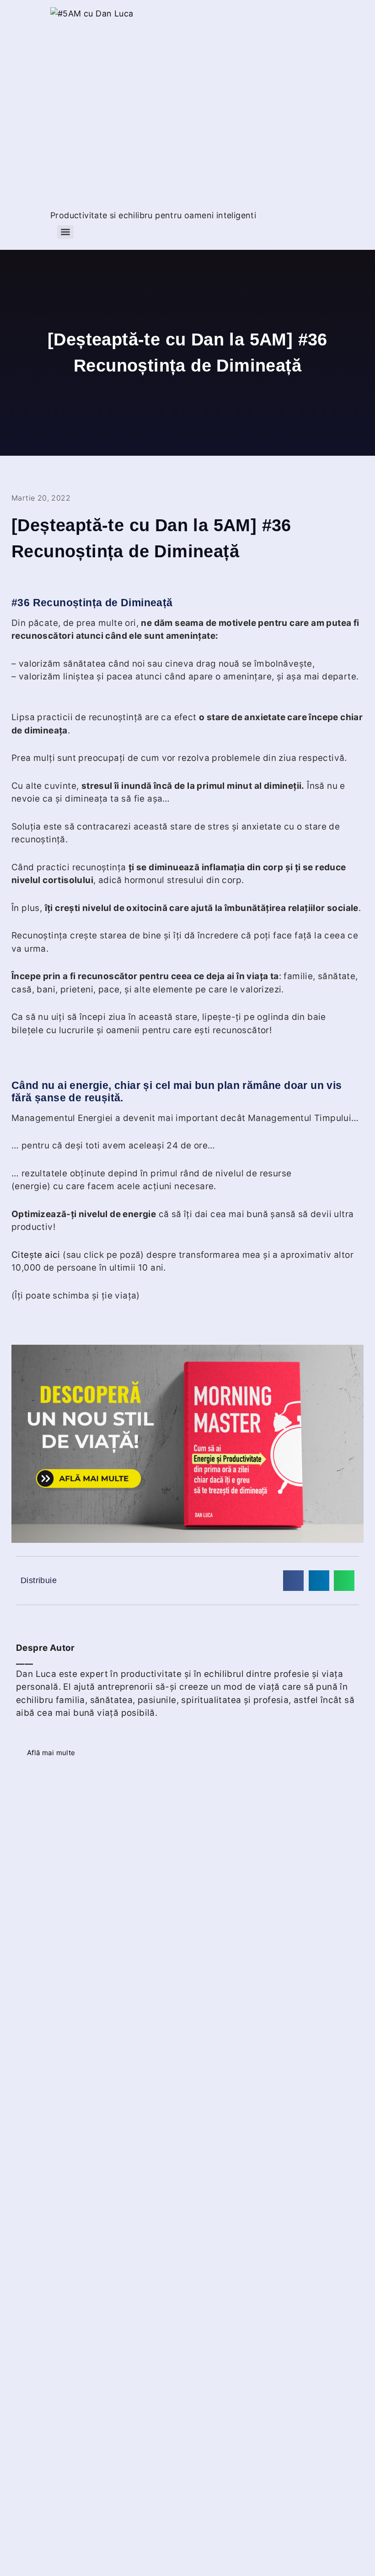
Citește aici (36, 1255)
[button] (293, 1581)
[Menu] (65, 232)
